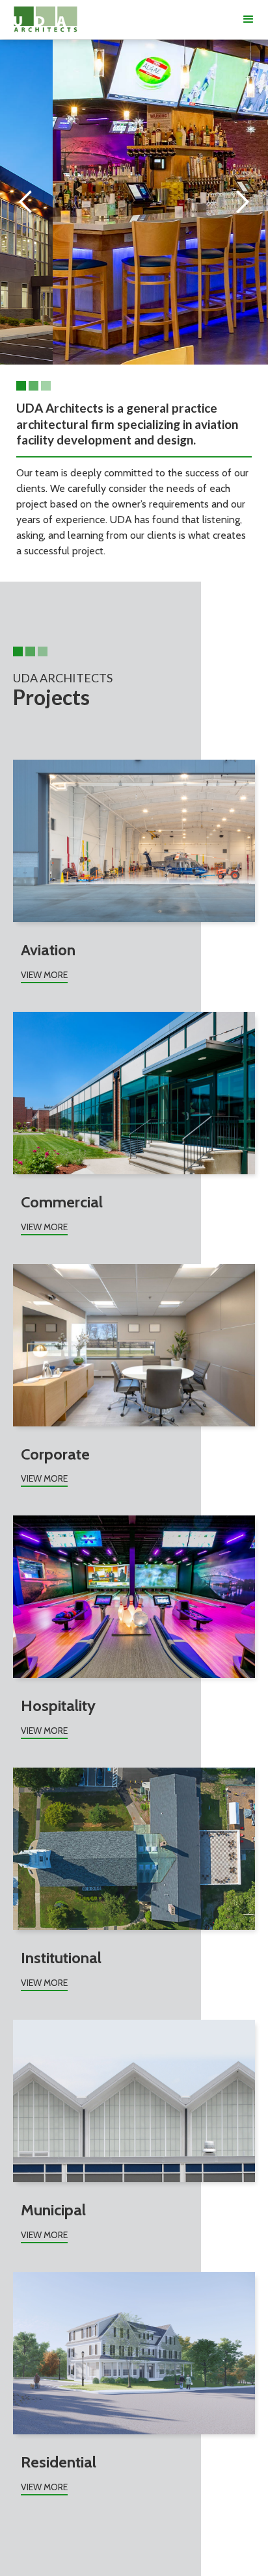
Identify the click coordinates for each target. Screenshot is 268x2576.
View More (44, 975)
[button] (248, 19)
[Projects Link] (134, 841)
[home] (46, 19)
